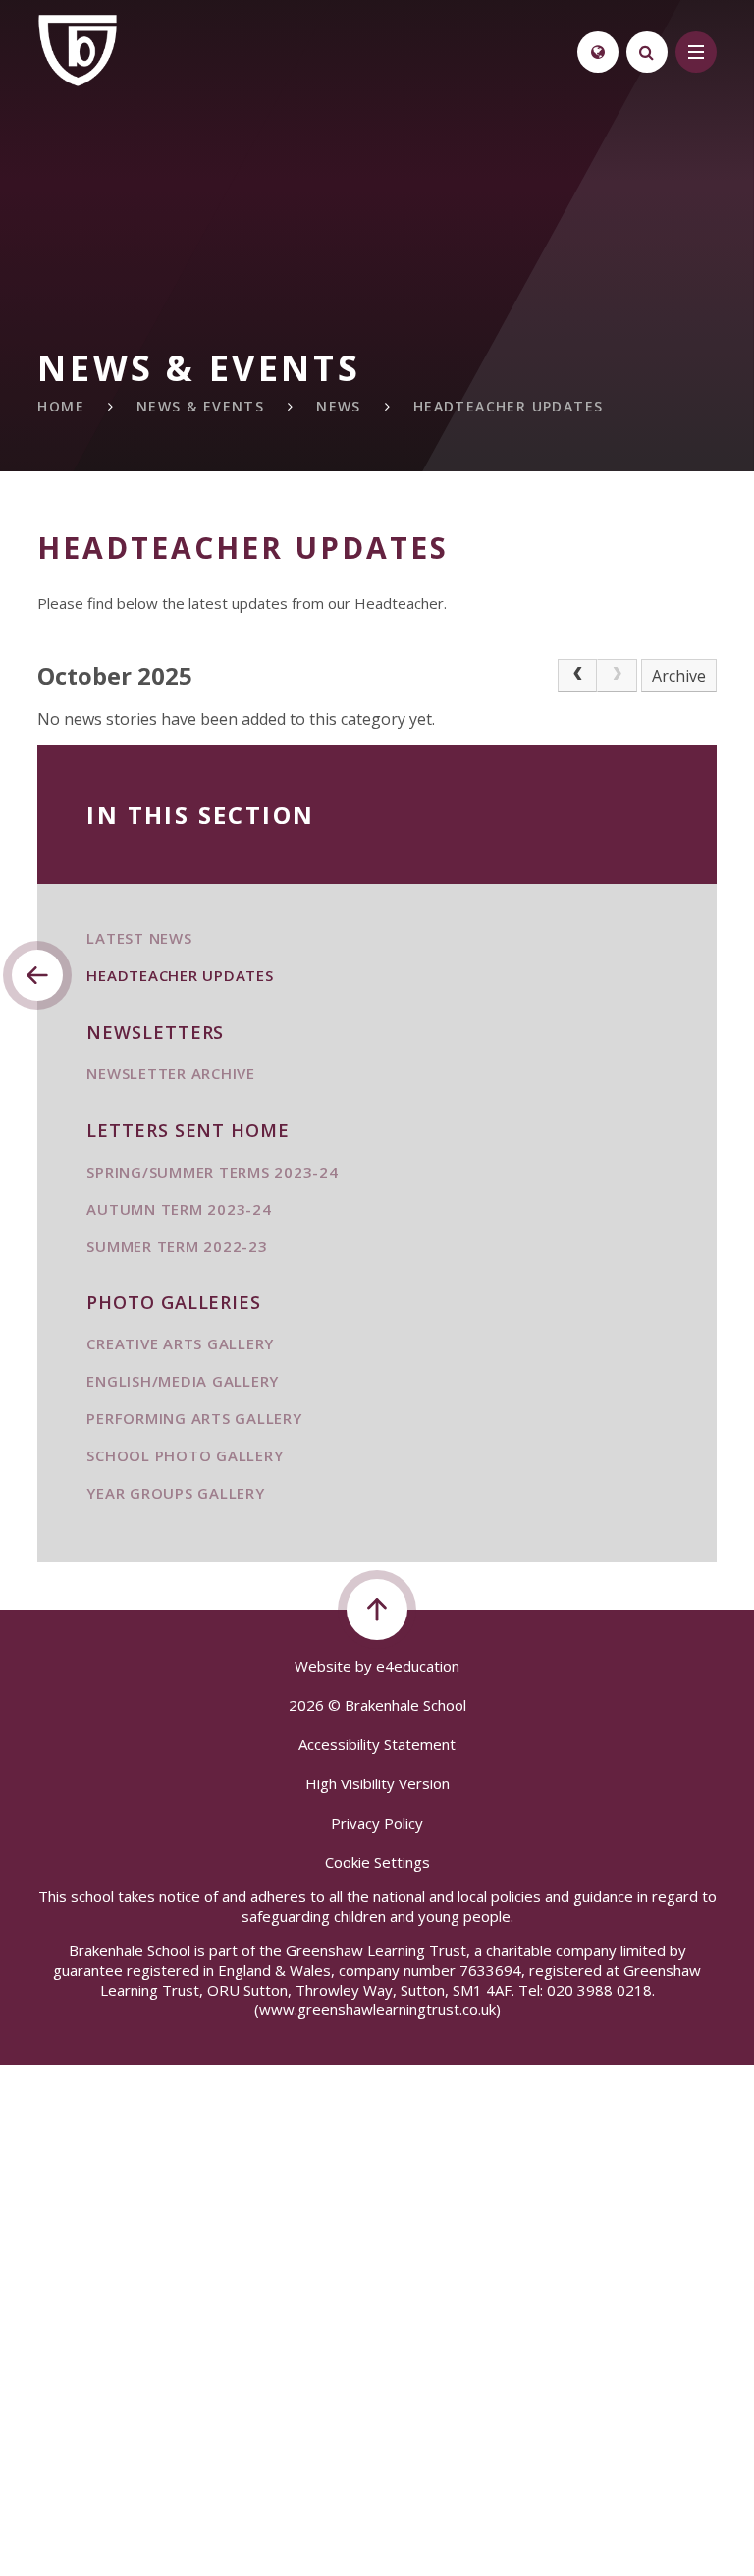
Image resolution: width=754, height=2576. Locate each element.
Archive (679, 676)
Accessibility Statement (377, 1744)
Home (61, 406)
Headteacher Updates (509, 406)
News (339, 406)
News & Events (200, 406)
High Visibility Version (377, 1783)
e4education (418, 1666)
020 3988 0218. (601, 1990)
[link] (617, 676)
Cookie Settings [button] (377, 1862)
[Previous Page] (577, 676)
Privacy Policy (377, 1823)
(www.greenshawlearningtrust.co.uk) (377, 2009)
